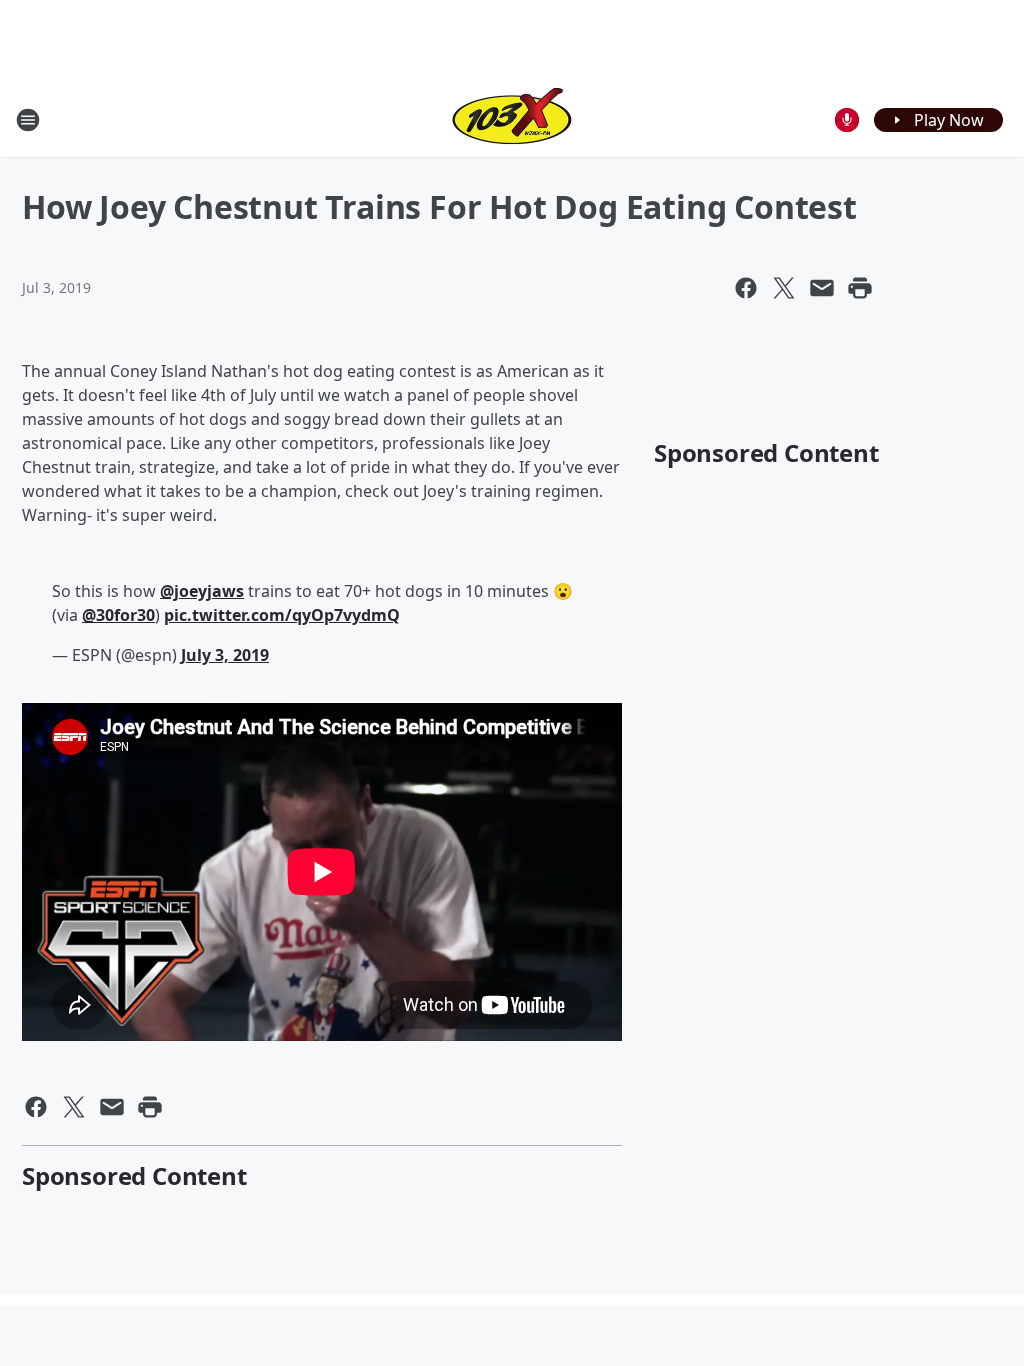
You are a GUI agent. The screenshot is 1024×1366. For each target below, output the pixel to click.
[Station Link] (512, 119)
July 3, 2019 (225, 655)
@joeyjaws (202, 591)
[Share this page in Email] (822, 288)
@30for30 (118, 615)
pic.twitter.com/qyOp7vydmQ (282, 615)
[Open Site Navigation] (28, 120)
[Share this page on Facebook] (746, 288)
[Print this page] (860, 288)
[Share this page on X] (784, 288)
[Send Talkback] (847, 120)
